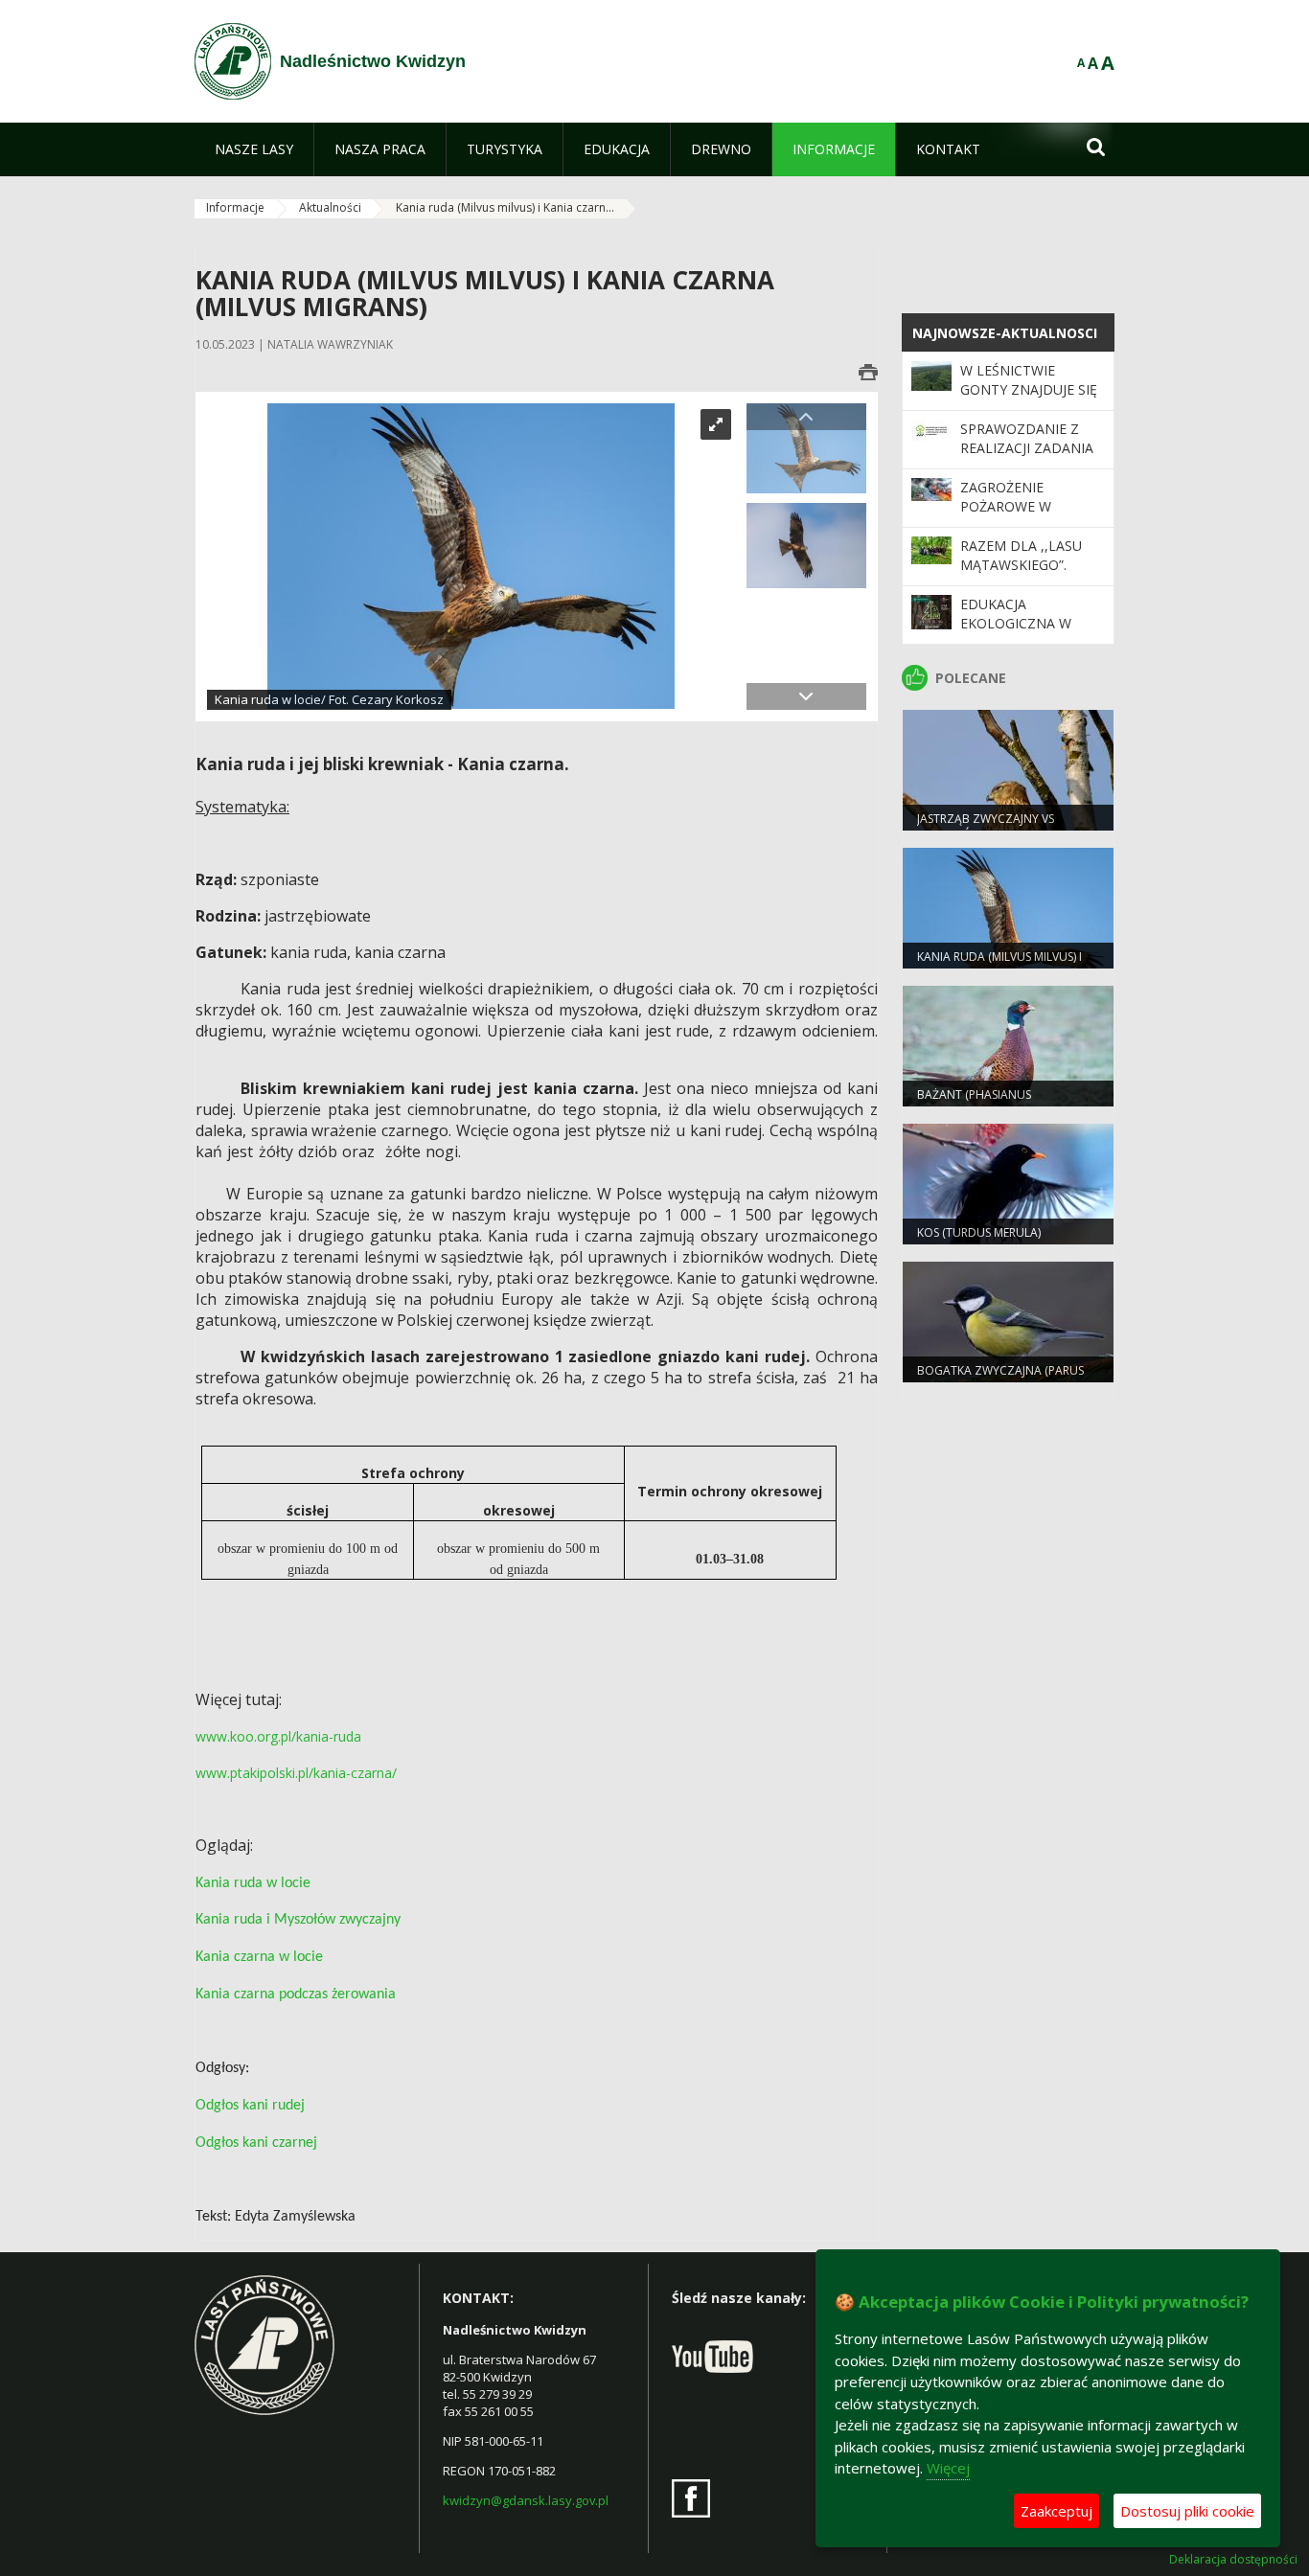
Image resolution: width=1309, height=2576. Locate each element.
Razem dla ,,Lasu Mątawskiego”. (1021, 555)
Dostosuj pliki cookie (1187, 2511)
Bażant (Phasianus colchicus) (974, 1103)
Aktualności (330, 207)
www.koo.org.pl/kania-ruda (278, 1736)
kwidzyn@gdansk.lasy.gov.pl (526, 2500)
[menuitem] (254, 149)
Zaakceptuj (1056, 2511)
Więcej (948, 2468)
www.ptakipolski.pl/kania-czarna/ (296, 1773)
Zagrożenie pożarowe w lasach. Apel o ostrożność (1012, 516)
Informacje (235, 207)
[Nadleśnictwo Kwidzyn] (233, 61)
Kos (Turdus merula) (979, 1232)
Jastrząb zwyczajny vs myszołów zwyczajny (986, 827)
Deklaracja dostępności (1233, 2560)
